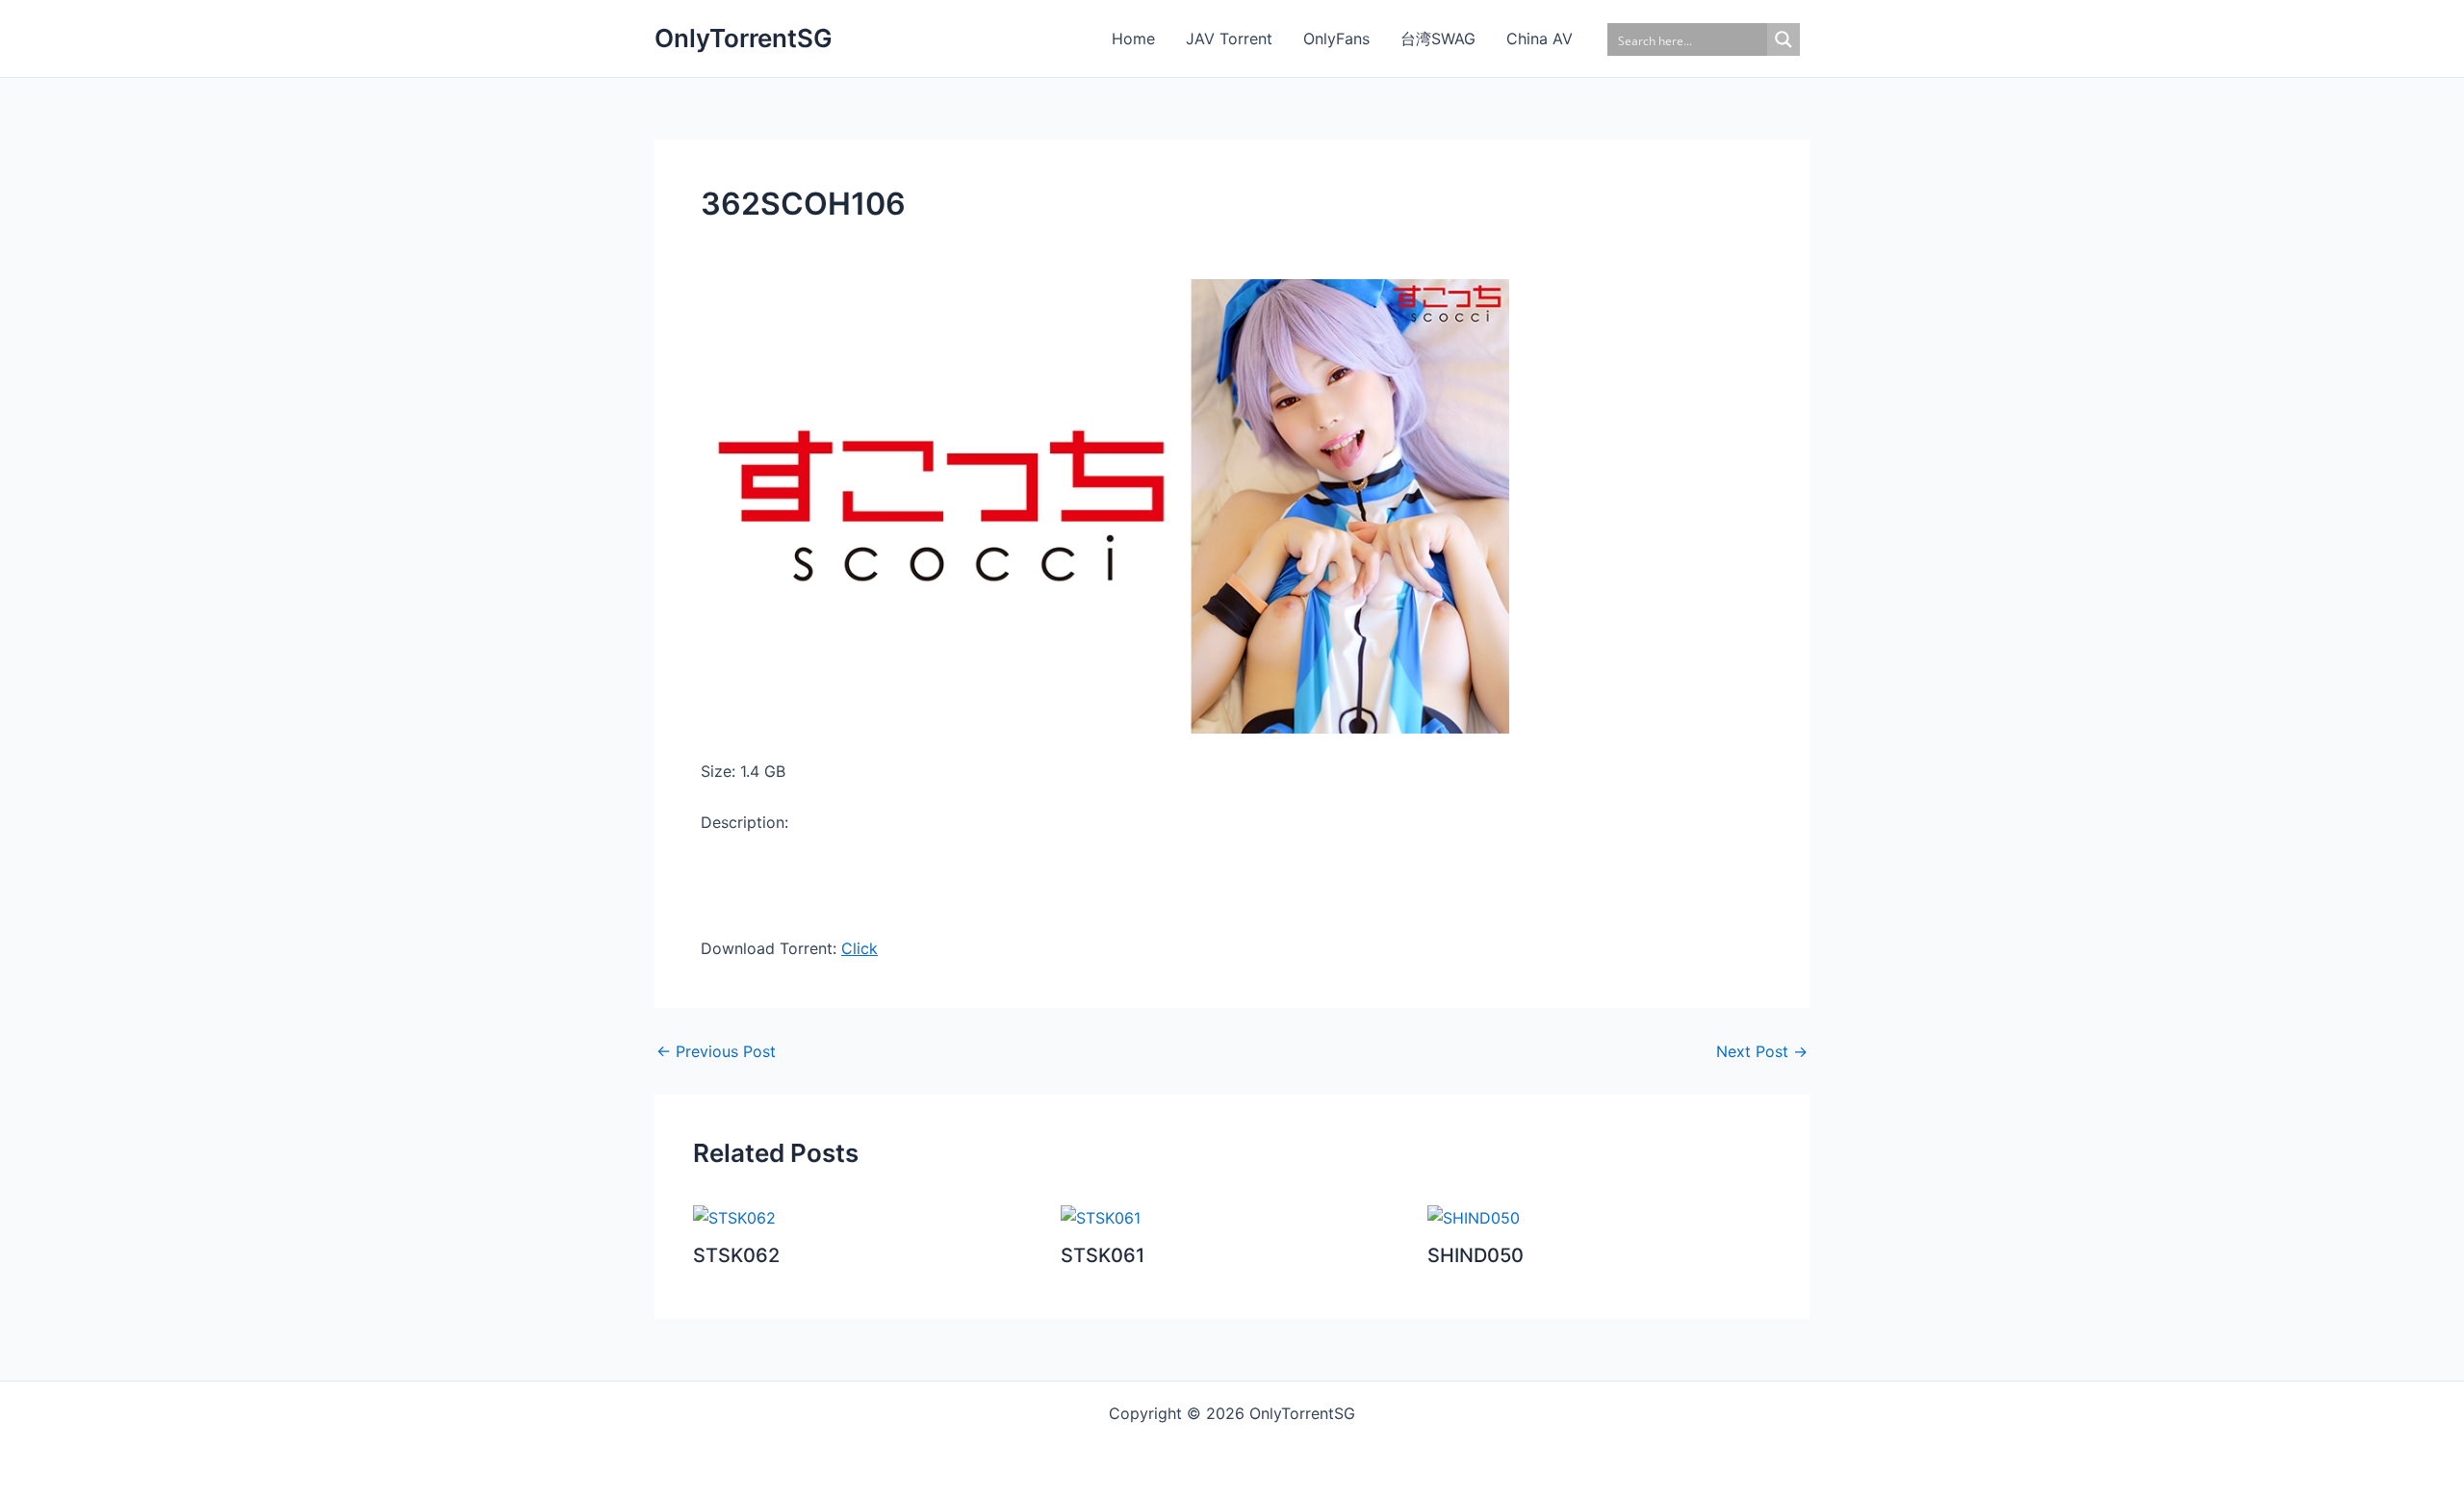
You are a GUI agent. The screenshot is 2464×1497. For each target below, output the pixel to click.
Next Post (1762, 1051)
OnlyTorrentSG (744, 38)
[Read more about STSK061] (1101, 1217)
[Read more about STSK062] (734, 1217)
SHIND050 (1476, 1255)
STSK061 (1103, 1255)
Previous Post (716, 1051)
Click (860, 948)
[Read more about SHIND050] (1474, 1217)
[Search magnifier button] (1784, 39)
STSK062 (736, 1255)
